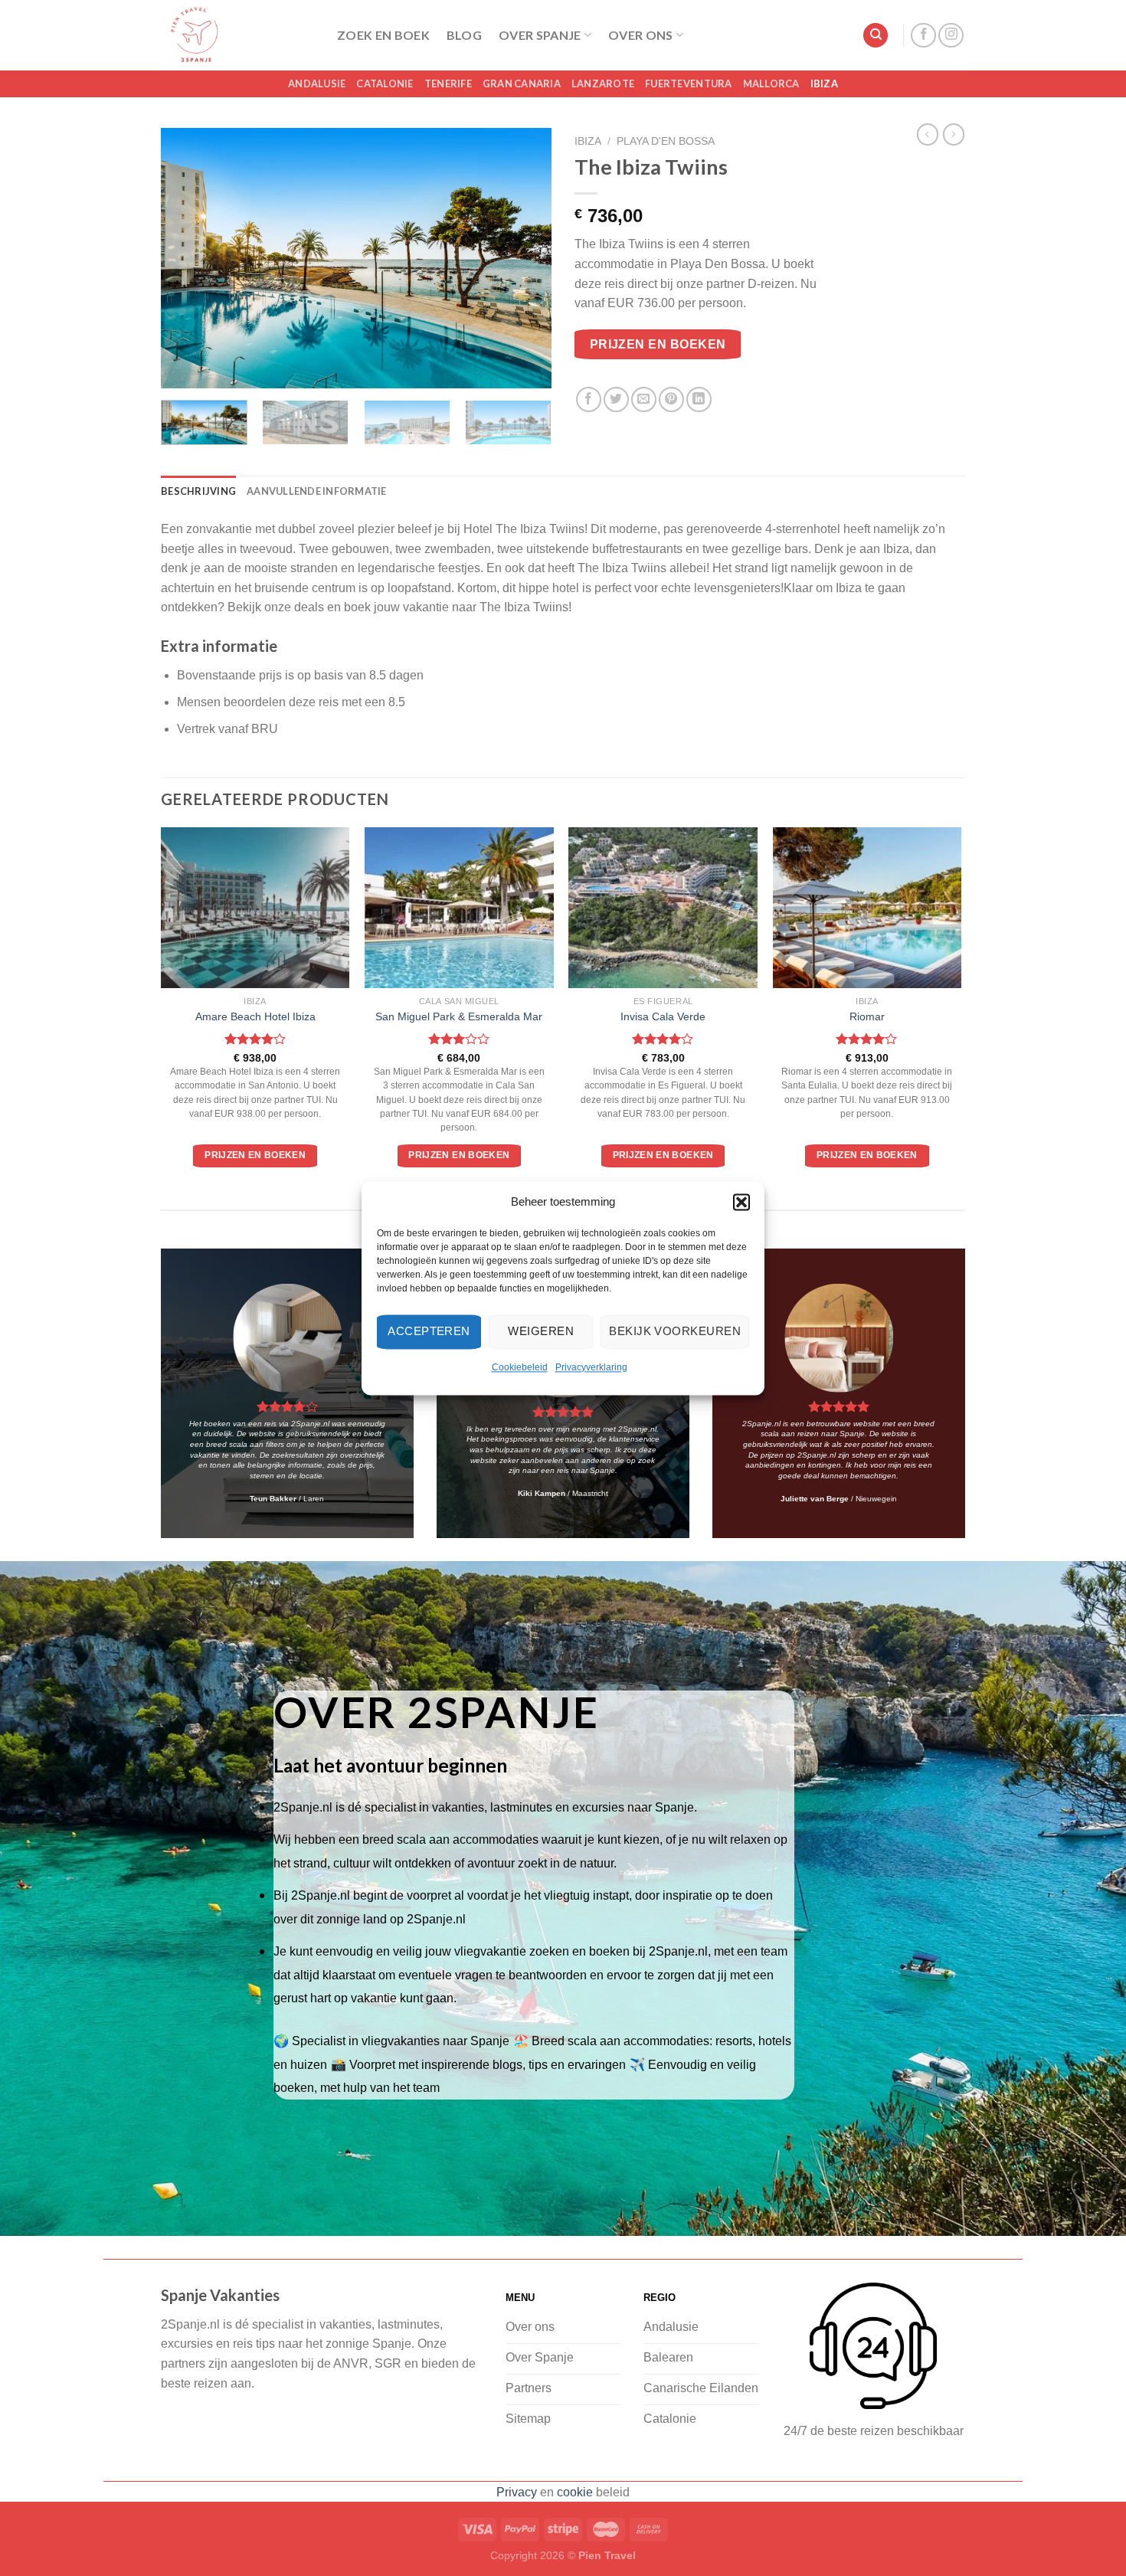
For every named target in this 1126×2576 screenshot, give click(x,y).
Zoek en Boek (383, 35)
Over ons (641, 35)
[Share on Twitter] (616, 399)
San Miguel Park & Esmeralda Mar (459, 1016)
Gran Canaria (522, 83)
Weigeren (541, 1331)
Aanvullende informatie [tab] (317, 491)
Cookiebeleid (520, 1367)
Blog (464, 35)
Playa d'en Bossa (666, 141)
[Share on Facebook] (589, 399)
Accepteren (429, 1331)
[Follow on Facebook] (923, 36)
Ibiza (824, 83)
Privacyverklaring (591, 1367)
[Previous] (188, 258)
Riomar (867, 1016)
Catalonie (385, 83)
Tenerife (448, 83)
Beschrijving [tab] (198, 491)
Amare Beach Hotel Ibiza (255, 1016)
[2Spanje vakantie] (237, 35)
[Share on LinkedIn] (699, 399)
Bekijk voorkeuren (675, 1331)
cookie (575, 2492)
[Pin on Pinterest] (671, 399)
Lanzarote (603, 83)
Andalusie (317, 83)
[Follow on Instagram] (951, 36)
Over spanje (540, 35)
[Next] (525, 258)
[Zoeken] (876, 36)
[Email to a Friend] (644, 399)
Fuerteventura (688, 83)
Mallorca (771, 83)
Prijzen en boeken (658, 344)
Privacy (517, 2492)
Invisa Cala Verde (663, 1016)
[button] (741, 1202)
